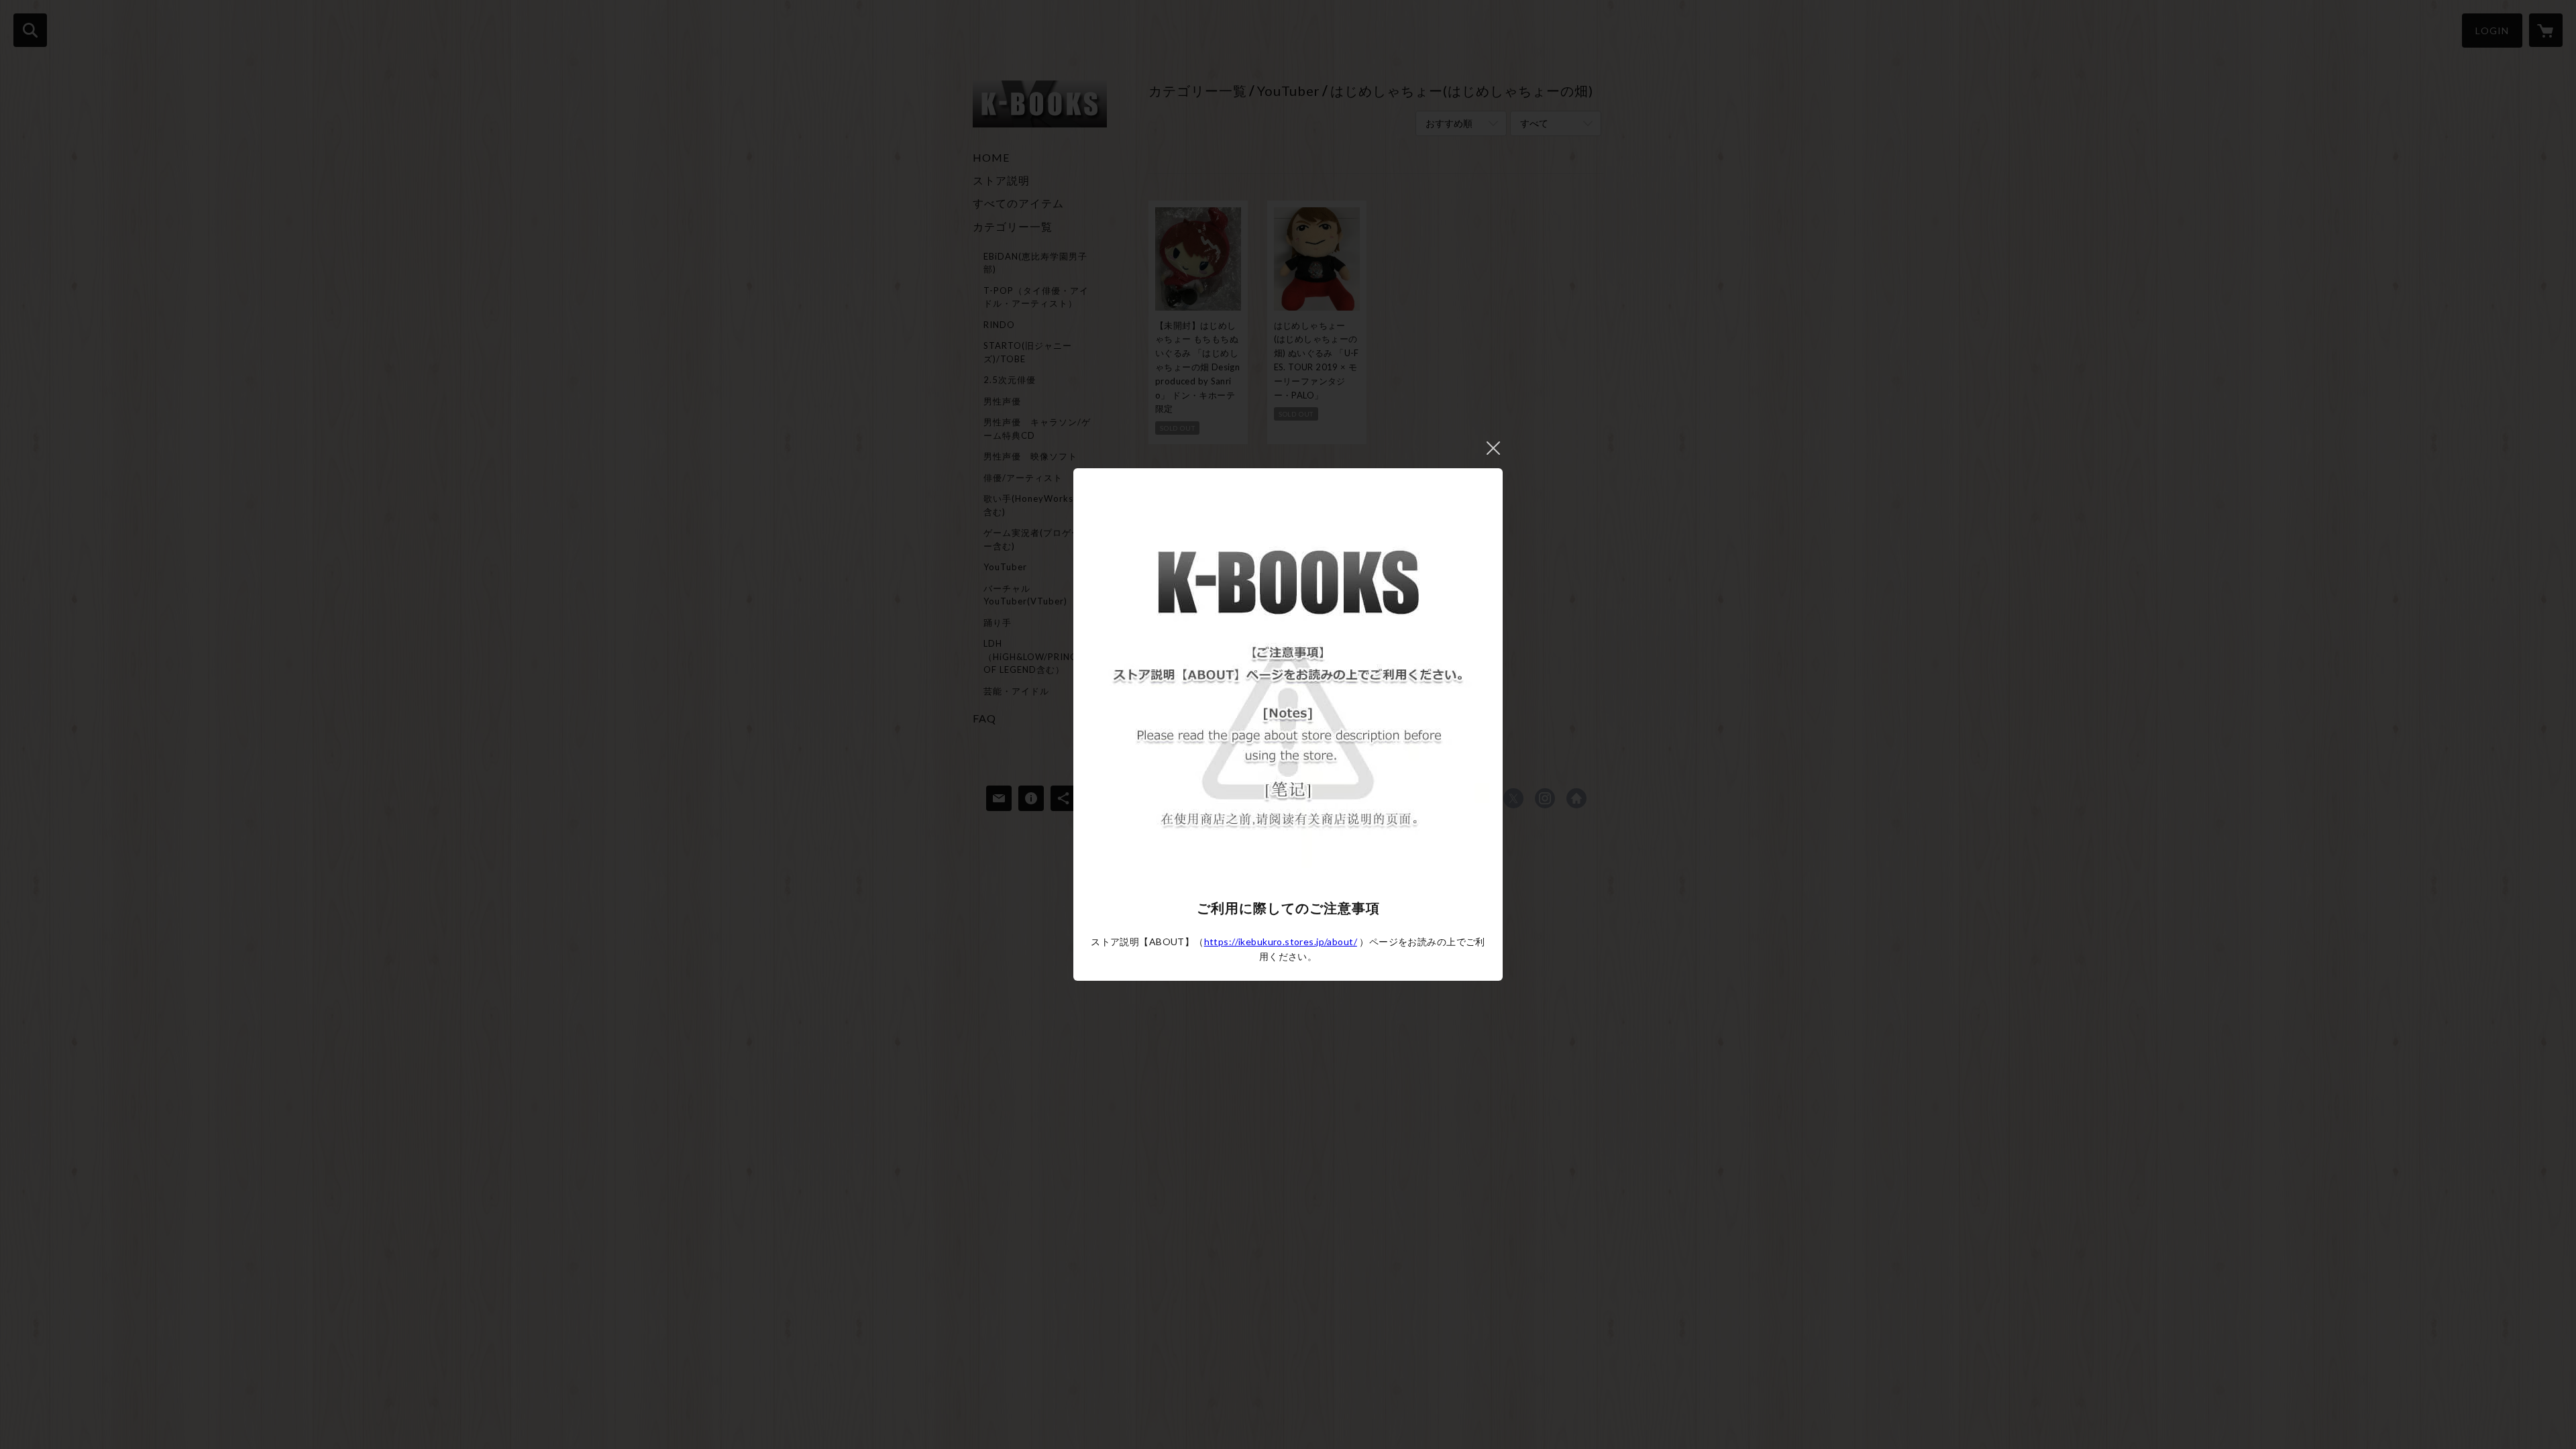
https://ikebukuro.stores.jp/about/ (1281, 942)
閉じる (1493, 448)
